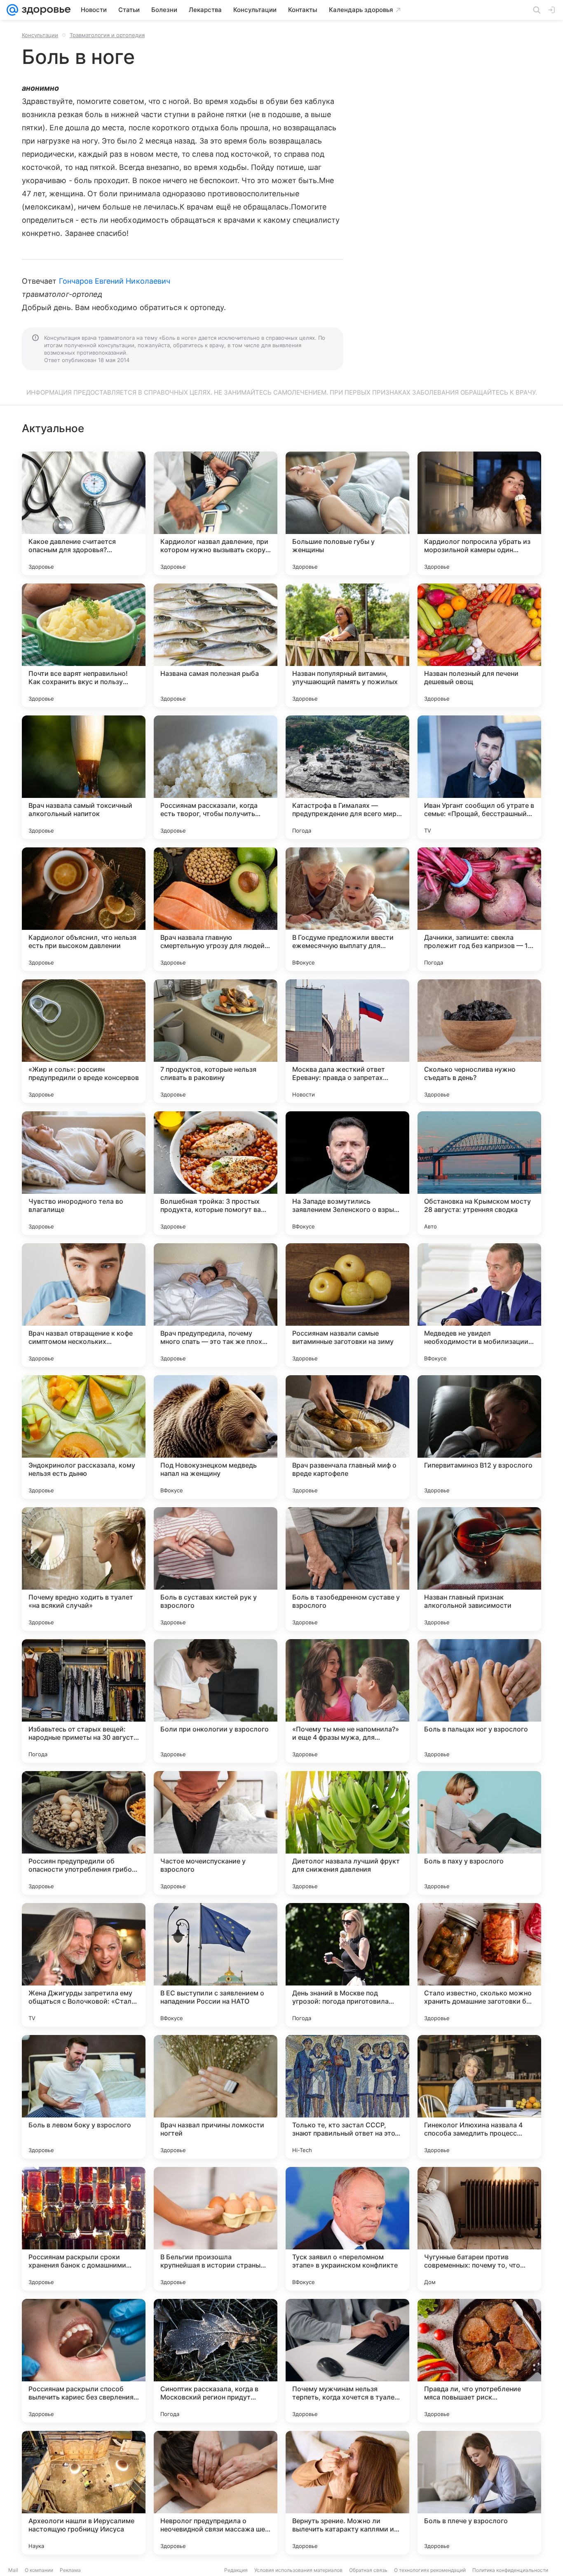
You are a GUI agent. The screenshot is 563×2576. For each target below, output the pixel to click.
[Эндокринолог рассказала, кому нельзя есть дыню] (84, 1437)
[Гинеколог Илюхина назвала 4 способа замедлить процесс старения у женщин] (479, 2097)
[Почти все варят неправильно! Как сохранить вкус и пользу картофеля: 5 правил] (84, 645)
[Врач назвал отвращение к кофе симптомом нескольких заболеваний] (84, 1305)
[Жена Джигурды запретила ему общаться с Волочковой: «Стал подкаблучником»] (84, 1965)
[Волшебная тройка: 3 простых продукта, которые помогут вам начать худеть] (216, 1173)
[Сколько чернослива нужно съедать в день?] (479, 1041)
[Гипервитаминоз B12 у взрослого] (479, 1437)
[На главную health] (45, 10)
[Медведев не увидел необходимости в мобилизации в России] (479, 1305)
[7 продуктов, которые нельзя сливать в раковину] (216, 1041)
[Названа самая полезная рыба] (216, 645)
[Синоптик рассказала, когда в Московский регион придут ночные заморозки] (216, 2361)
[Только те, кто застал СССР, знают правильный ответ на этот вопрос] (347, 2097)
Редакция (236, 2570)
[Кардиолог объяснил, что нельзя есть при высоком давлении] (84, 909)
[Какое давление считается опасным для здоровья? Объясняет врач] (84, 513)
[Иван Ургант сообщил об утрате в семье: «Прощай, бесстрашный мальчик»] (479, 777)
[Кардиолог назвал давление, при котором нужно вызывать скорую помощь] (216, 513)
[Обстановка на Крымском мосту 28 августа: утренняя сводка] (479, 1173)
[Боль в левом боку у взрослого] (84, 2097)
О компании (39, 2570)
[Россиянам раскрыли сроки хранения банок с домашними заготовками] (84, 2229)
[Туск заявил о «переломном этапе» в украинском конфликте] (347, 2229)
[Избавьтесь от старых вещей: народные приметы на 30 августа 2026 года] (84, 1701)
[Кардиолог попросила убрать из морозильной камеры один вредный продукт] (479, 513)
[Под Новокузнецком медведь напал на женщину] (216, 1437)
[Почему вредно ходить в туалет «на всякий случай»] (84, 1569)
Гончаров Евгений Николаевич (115, 281)
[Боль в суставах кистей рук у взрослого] (216, 1569)
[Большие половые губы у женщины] (347, 513)
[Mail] (12, 10)
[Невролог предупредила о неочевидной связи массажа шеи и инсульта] (216, 2493)
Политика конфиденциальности (510, 2570)
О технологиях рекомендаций (430, 2570)
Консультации (40, 35)
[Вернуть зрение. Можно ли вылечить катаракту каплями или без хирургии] (347, 2493)
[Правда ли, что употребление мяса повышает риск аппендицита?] (479, 2361)
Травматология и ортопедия (107, 35)
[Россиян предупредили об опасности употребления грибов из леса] (84, 1833)
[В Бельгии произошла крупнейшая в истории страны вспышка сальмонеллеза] (216, 2229)
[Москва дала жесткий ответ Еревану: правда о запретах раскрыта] (347, 1041)
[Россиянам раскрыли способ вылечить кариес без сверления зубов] (84, 2361)
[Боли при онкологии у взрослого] (216, 1701)
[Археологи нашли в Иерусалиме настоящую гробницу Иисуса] (84, 2493)
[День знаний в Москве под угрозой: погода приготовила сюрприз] (347, 1965)
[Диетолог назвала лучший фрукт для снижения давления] (347, 1833)
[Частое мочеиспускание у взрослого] (216, 1833)
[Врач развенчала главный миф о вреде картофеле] (347, 1437)
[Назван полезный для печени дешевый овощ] (479, 645)
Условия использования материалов (298, 2570)
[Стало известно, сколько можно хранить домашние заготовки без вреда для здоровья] (479, 1965)
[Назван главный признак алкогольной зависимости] (479, 1569)
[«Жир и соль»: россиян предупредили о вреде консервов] (84, 1041)
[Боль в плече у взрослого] (479, 2493)
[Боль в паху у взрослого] (479, 1833)
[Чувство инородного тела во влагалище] (84, 1173)
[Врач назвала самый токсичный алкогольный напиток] (84, 777)
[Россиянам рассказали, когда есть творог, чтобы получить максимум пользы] (216, 777)
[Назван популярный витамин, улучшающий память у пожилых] (347, 645)
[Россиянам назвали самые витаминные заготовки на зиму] (347, 1305)
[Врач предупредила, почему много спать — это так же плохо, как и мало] (216, 1305)
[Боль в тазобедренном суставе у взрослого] (347, 1569)
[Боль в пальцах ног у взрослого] (479, 1701)
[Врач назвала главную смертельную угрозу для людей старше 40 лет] (216, 909)
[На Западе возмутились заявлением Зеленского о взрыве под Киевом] (347, 1173)
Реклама (70, 2570)
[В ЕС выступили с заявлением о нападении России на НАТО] (216, 1965)
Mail (13, 2570)
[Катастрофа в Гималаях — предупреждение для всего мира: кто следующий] (347, 777)
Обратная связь (368, 2570)
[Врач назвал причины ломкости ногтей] (216, 2097)
